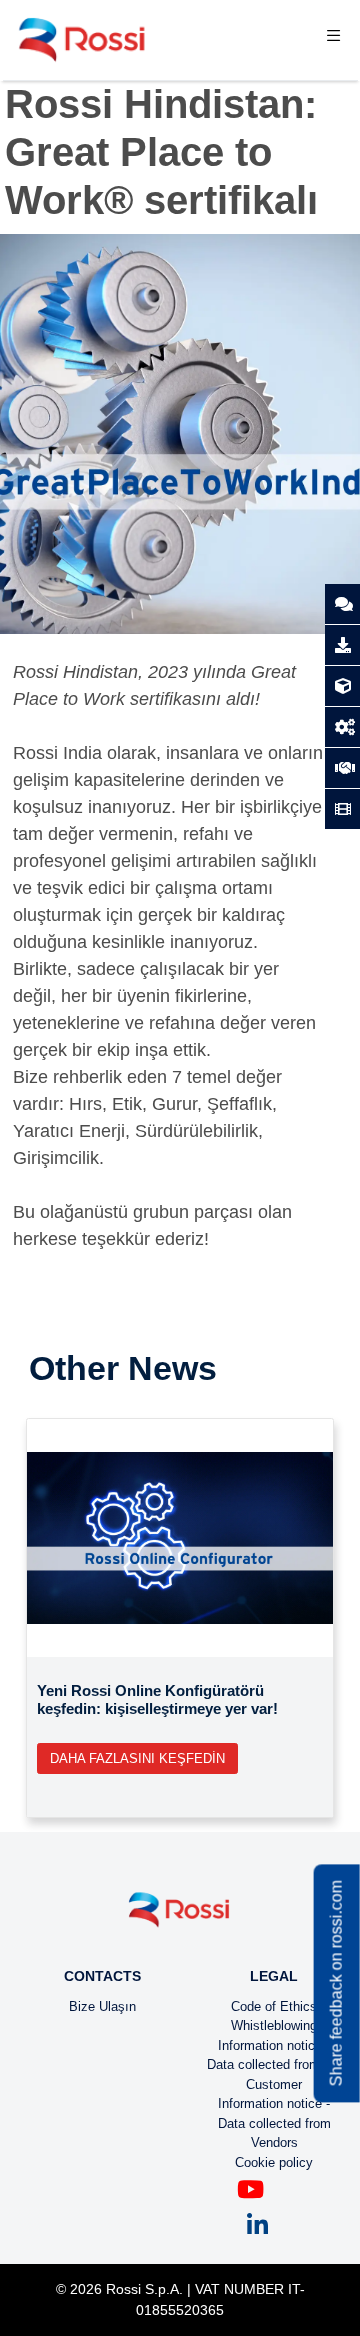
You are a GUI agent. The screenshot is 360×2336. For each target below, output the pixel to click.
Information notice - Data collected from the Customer (274, 2065)
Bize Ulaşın (102, 2006)
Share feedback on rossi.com (336, 1983)
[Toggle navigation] (333, 40)
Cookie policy (274, 2162)
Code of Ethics (274, 2006)
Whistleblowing (274, 2025)
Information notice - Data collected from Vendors (274, 2123)
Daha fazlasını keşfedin (137, 1758)
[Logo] (180, 1917)
